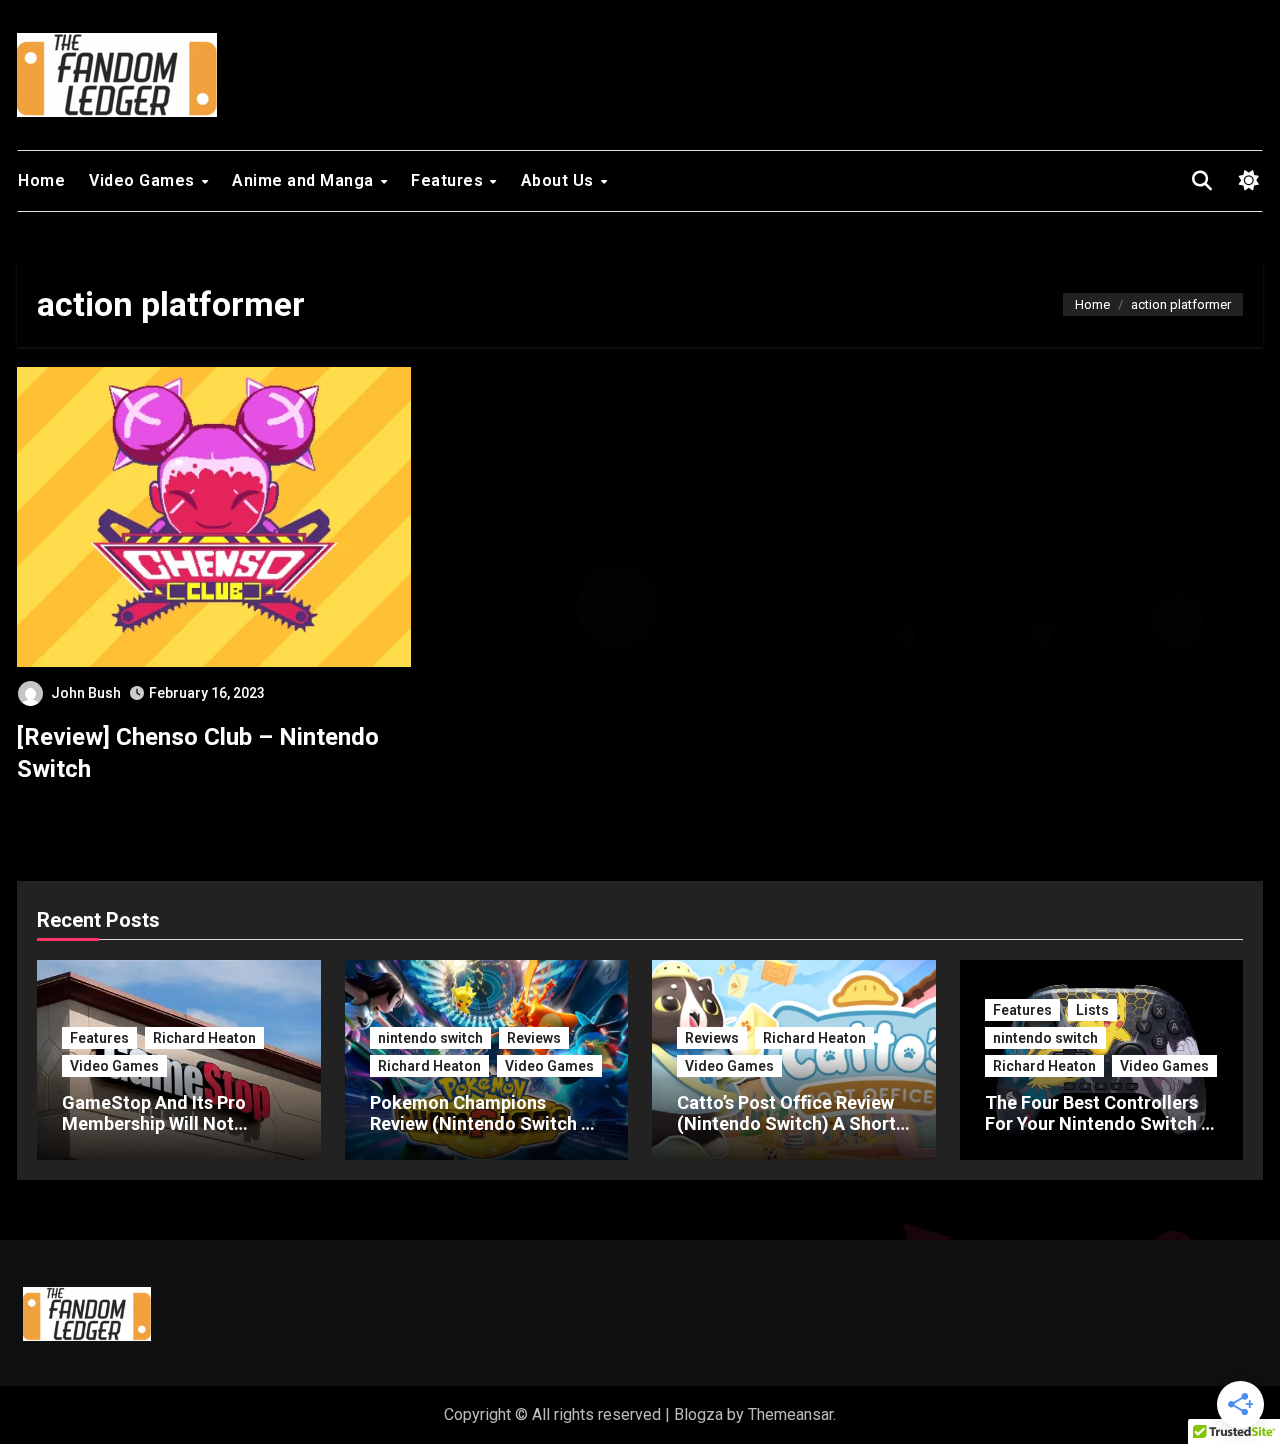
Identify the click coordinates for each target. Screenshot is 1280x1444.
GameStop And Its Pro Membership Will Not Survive (154, 1124)
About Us (560, 180)
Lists (1092, 1010)
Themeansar (790, 1414)
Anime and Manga (305, 180)
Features (449, 180)
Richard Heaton (204, 1038)
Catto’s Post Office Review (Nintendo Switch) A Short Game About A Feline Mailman (786, 1135)
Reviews (534, 1038)
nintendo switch (430, 1038)
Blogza (698, 1414)
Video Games (144, 180)
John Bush (86, 693)
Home (41, 180)
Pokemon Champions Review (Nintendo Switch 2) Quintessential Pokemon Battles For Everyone (484, 1135)
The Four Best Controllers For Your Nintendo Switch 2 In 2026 (1098, 1124)
